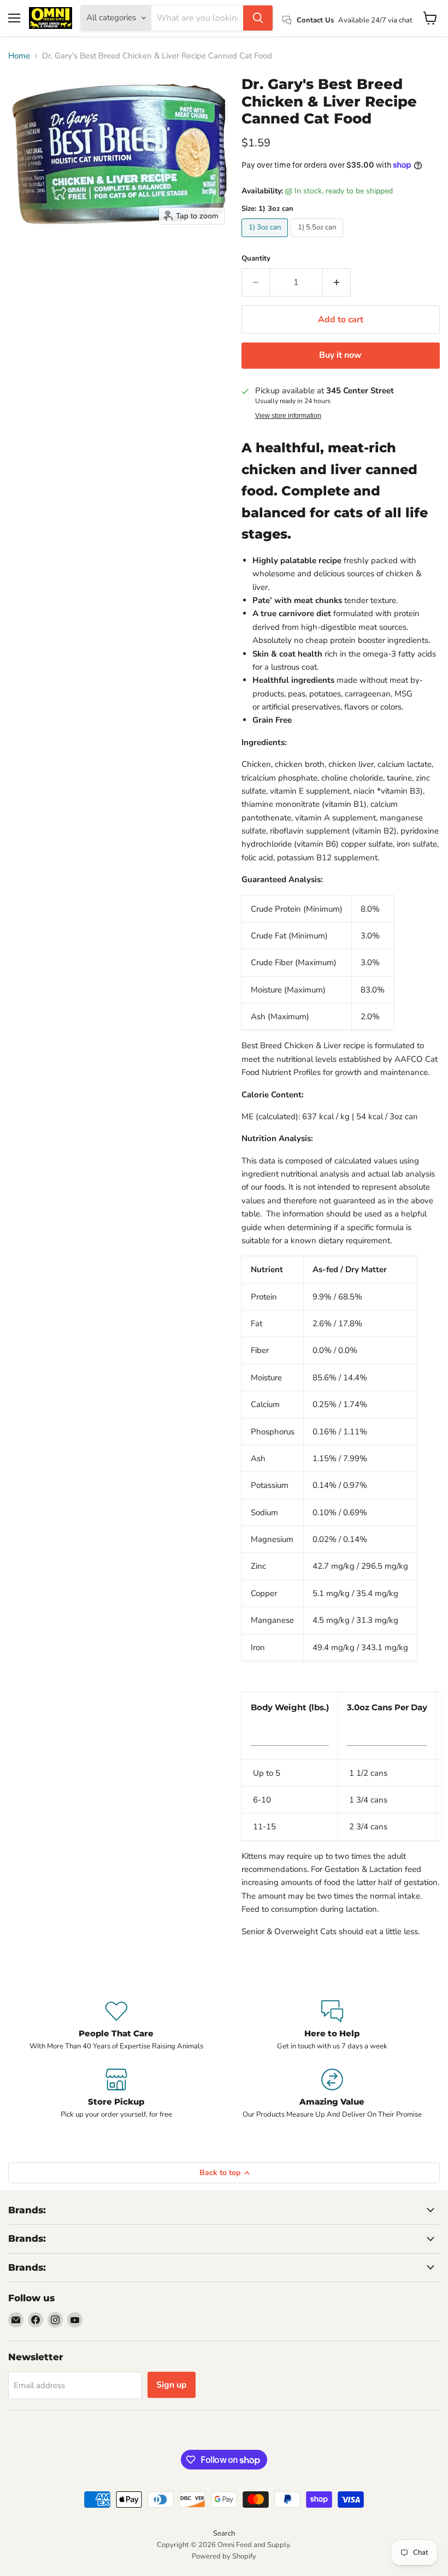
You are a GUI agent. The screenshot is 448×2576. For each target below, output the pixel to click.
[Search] (258, 18)
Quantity (256, 259)
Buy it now (340, 355)
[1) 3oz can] (266, 240)
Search (224, 2533)
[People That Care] (116, 2026)
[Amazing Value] (332, 2094)
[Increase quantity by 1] (337, 282)
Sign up (172, 2385)
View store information (288, 416)
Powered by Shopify (224, 2556)
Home (19, 56)
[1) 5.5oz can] (318, 240)
